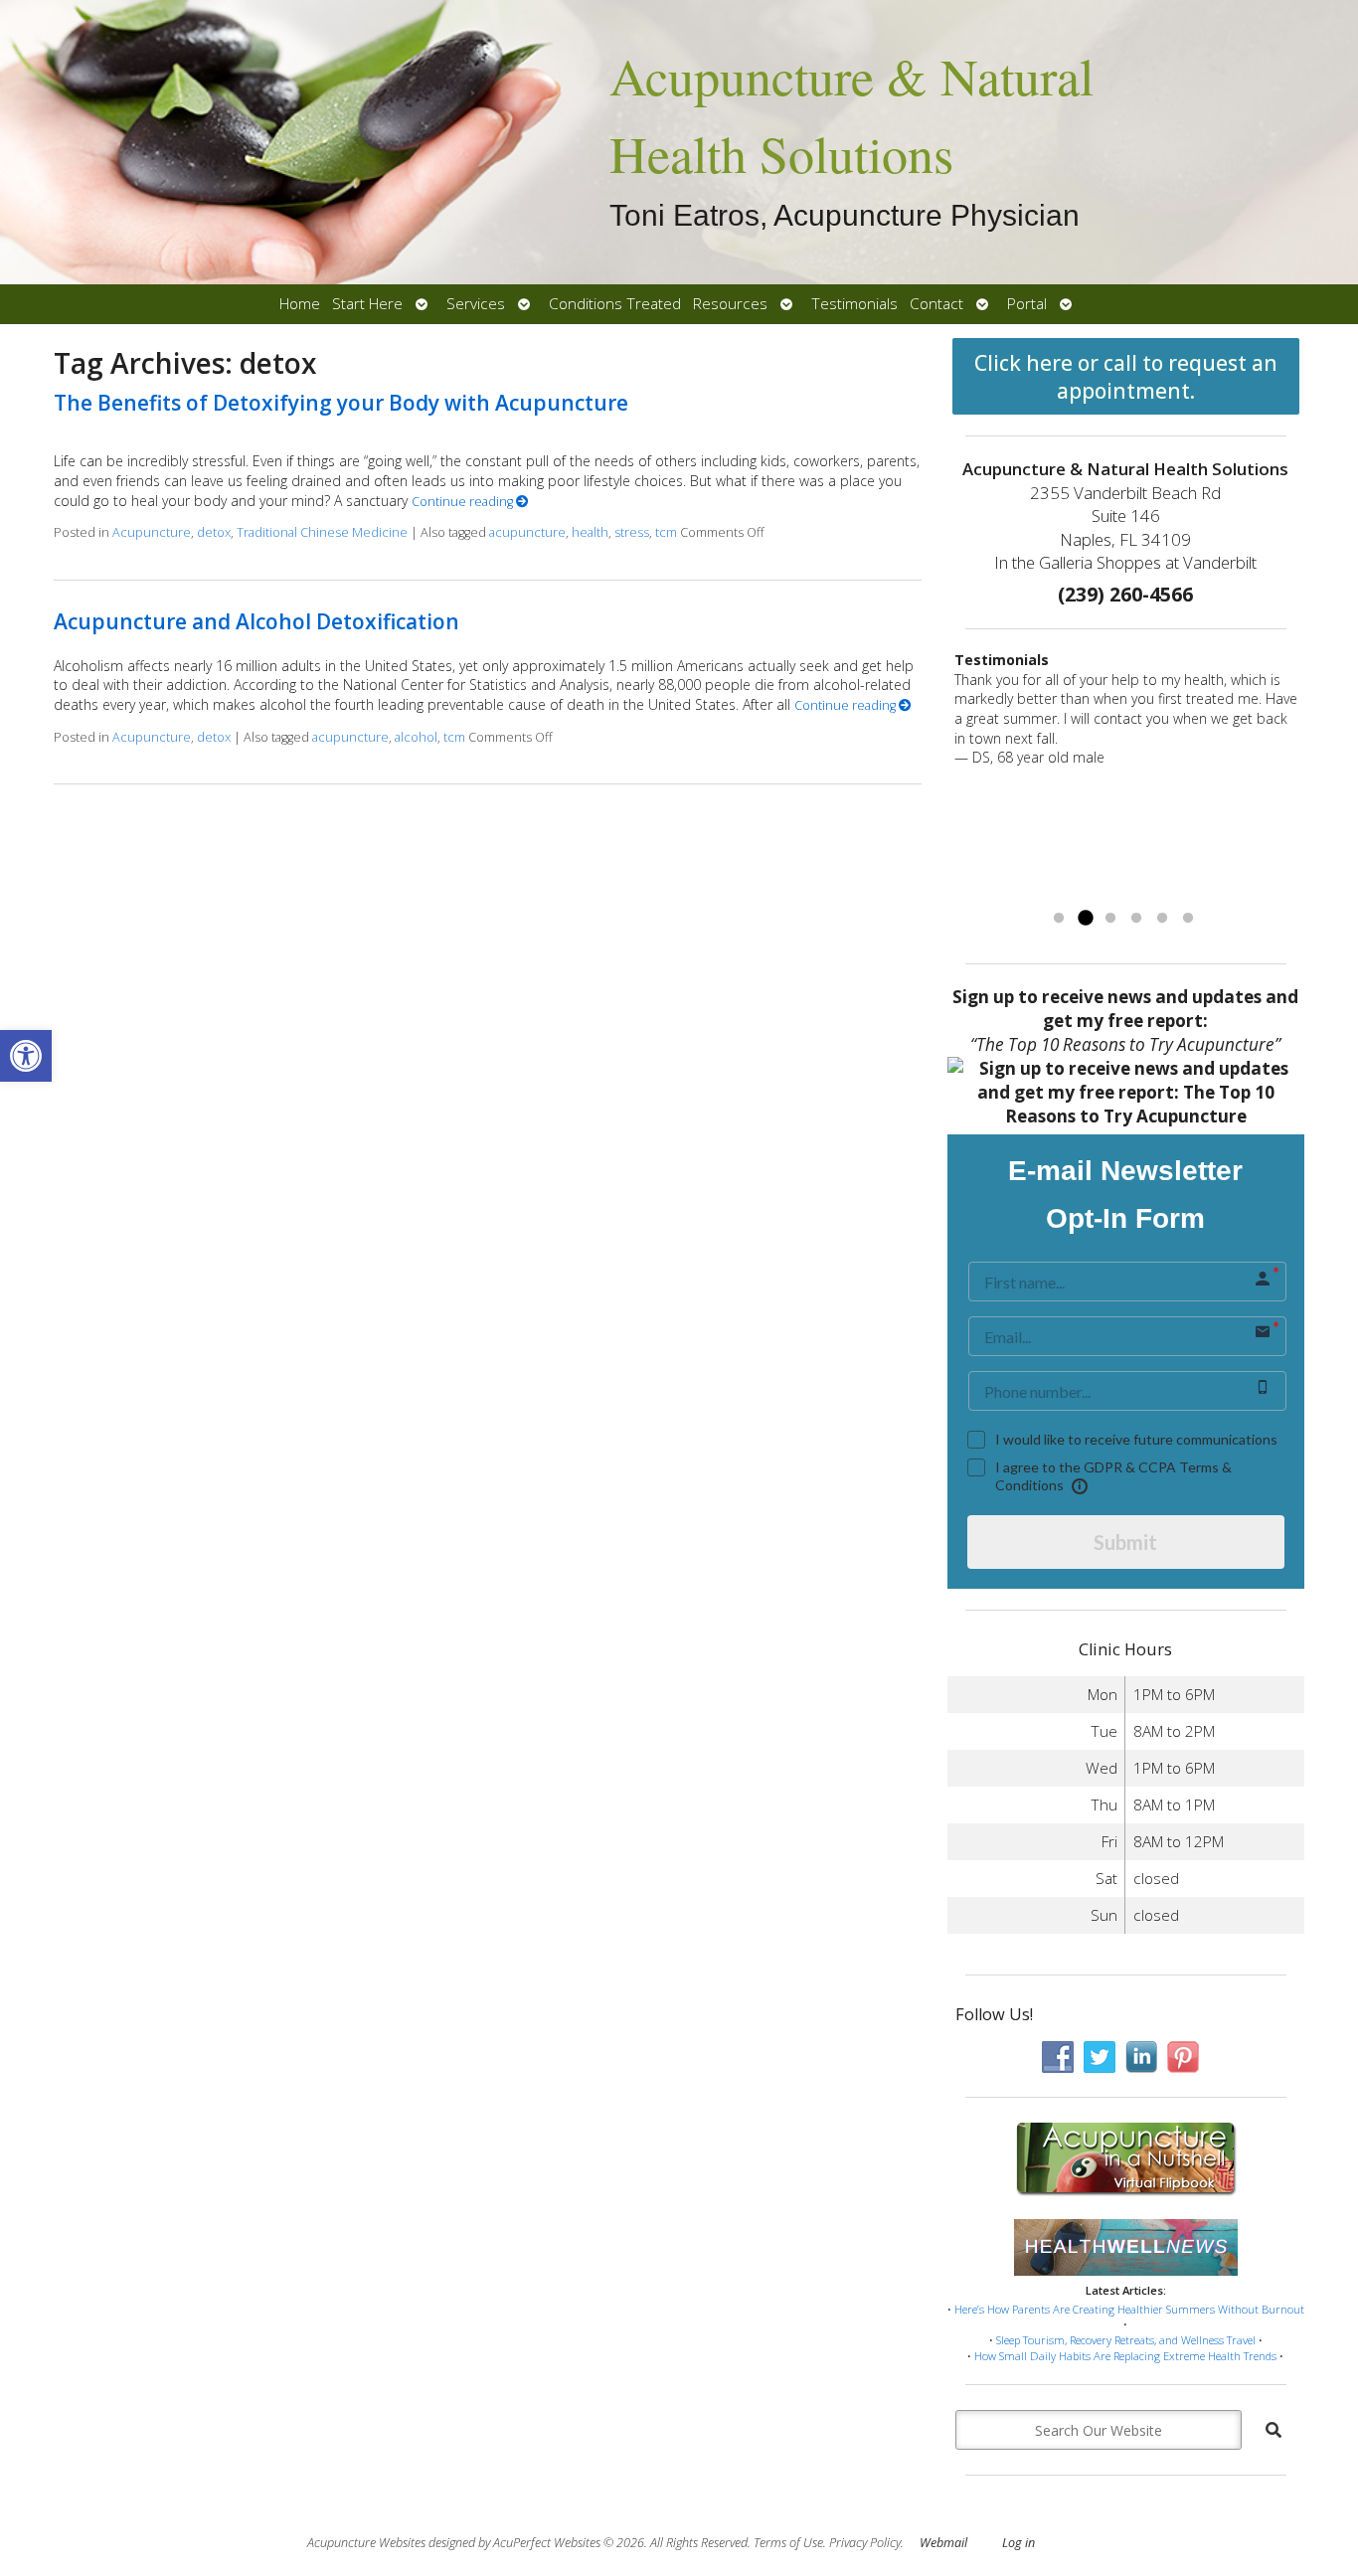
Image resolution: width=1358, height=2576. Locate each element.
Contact (936, 304)
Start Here (367, 304)
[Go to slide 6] (1188, 919)
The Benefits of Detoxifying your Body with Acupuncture (341, 403)
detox (214, 532)
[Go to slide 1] (1059, 919)
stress (632, 532)
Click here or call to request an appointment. (1126, 377)
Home (300, 304)
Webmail (943, 2543)
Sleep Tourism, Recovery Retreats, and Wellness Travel (1126, 2340)
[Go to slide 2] (1085, 919)
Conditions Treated (615, 304)
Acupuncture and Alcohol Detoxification (256, 621)
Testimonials (854, 304)
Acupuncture (152, 532)
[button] (26, 1056)
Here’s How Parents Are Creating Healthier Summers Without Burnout (1129, 2309)
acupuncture (527, 532)
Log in (1018, 2543)
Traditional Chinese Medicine (322, 532)
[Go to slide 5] (1162, 919)
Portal (1027, 304)
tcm (666, 532)
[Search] (1273, 2430)
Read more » (995, 893)
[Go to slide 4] (1136, 919)
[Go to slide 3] (1110, 919)
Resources (730, 304)
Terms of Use (788, 2543)
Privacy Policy (865, 2543)
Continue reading (464, 502)
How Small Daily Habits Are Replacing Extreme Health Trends (1125, 2356)
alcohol (416, 737)
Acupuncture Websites (366, 2543)
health (590, 532)
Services (476, 304)
